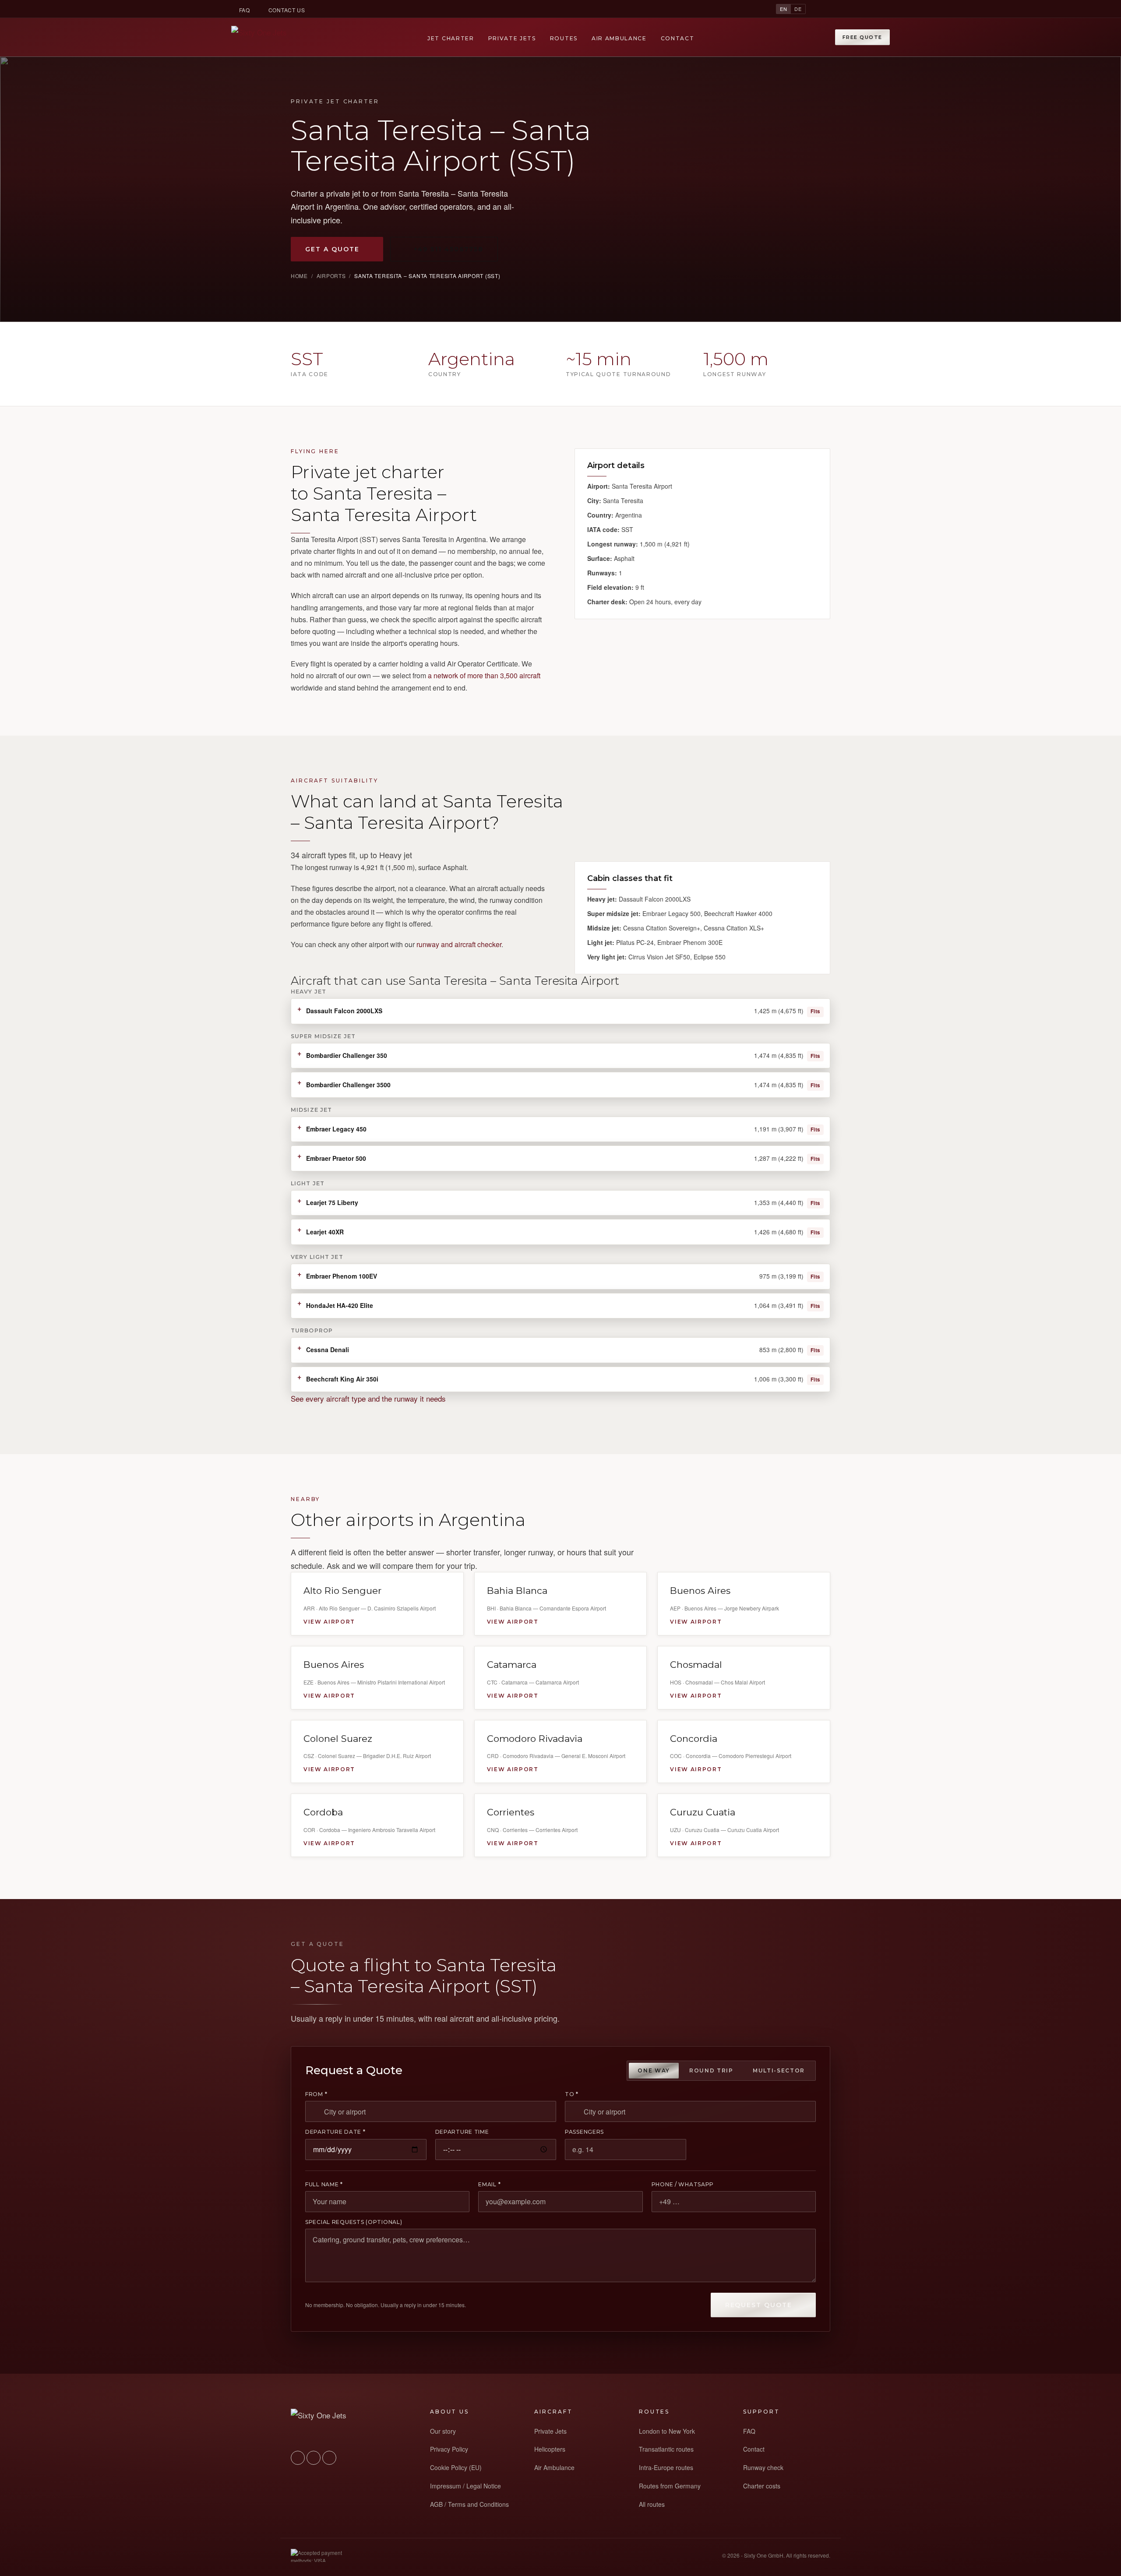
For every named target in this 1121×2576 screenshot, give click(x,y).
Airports (331, 276)
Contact (678, 38)
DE (798, 9)
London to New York (667, 2431)
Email (489, 2185)
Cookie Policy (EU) (456, 2467)
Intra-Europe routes (666, 2467)
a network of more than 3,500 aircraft (484, 675)
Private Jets (512, 38)
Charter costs (762, 2486)
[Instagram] (851, 9)
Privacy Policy (449, 2449)
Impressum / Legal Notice (465, 2486)
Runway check (763, 2467)
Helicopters (550, 2449)
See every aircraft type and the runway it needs (368, 1398)
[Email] (883, 9)
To (572, 2094)
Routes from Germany (670, 2486)
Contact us (287, 10)
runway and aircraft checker (459, 944)
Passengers (584, 2132)
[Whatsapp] (835, 9)
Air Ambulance (619, 38)
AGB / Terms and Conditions (469, 2504)
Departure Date (335, 2132)
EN (784, 9)
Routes (564, 38)
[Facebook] (867, 9)
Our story (443, 2431)
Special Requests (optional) (354, 2222)
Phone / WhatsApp (683, 2185)
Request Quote (759, 2305)
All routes (652, 2504)
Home (299, 276)
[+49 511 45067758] (820, 9)
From (316, 2094)
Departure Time (462, 2132)
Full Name (324, 2185)
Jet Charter (451, 38)
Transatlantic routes (666, 2449)
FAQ (245, 10)
